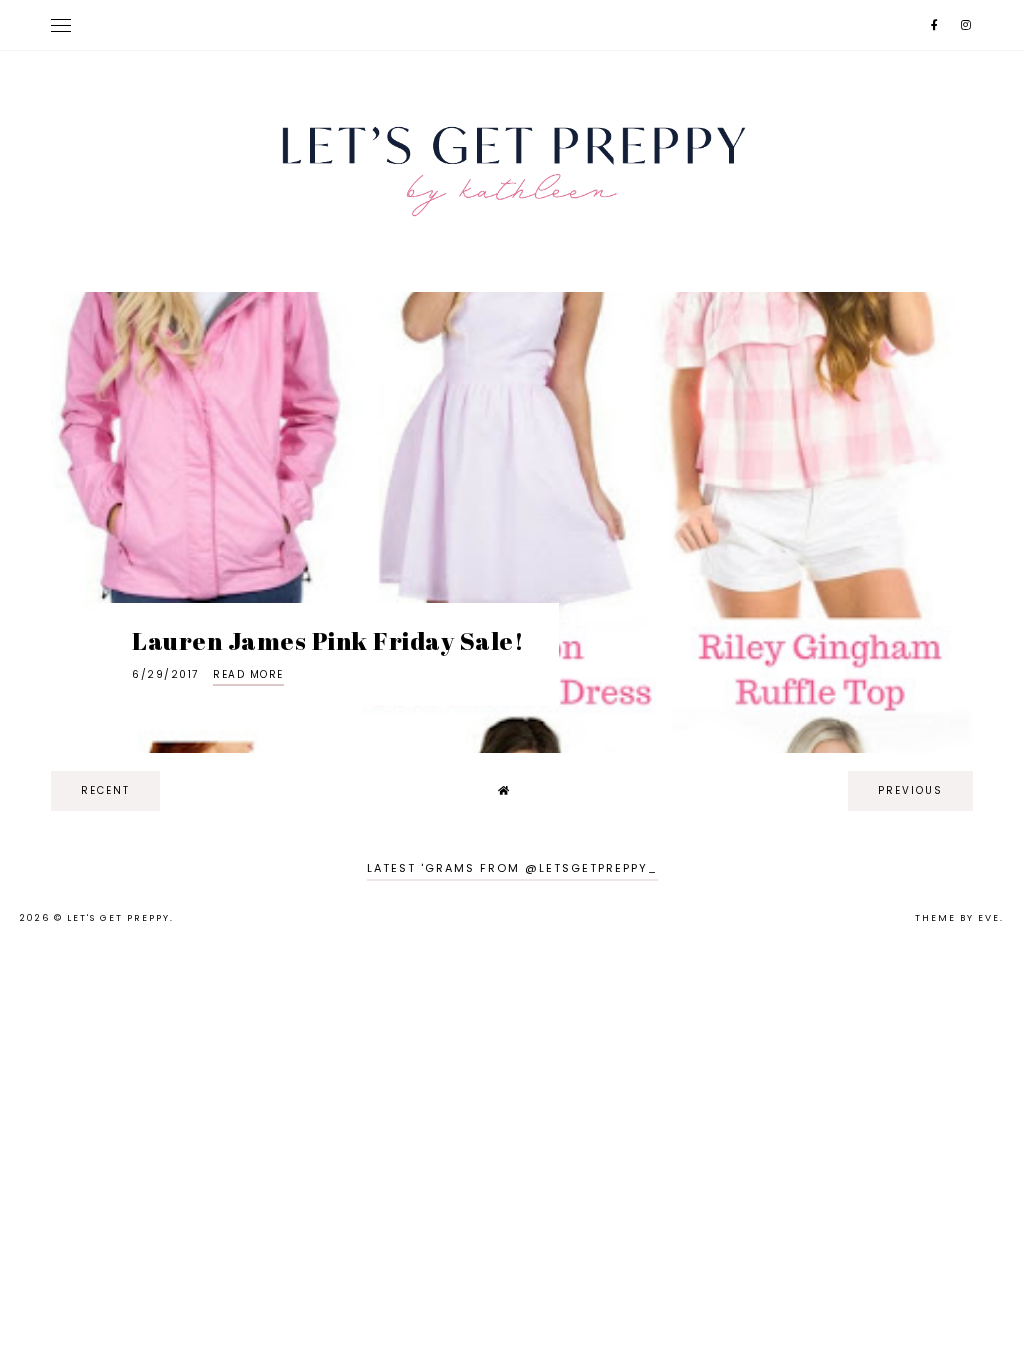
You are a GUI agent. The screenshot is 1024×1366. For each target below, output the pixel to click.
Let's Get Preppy (118, 918)
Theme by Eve (957, 918)
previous (910, 790)
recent (105, 790)
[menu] (61, 25)
